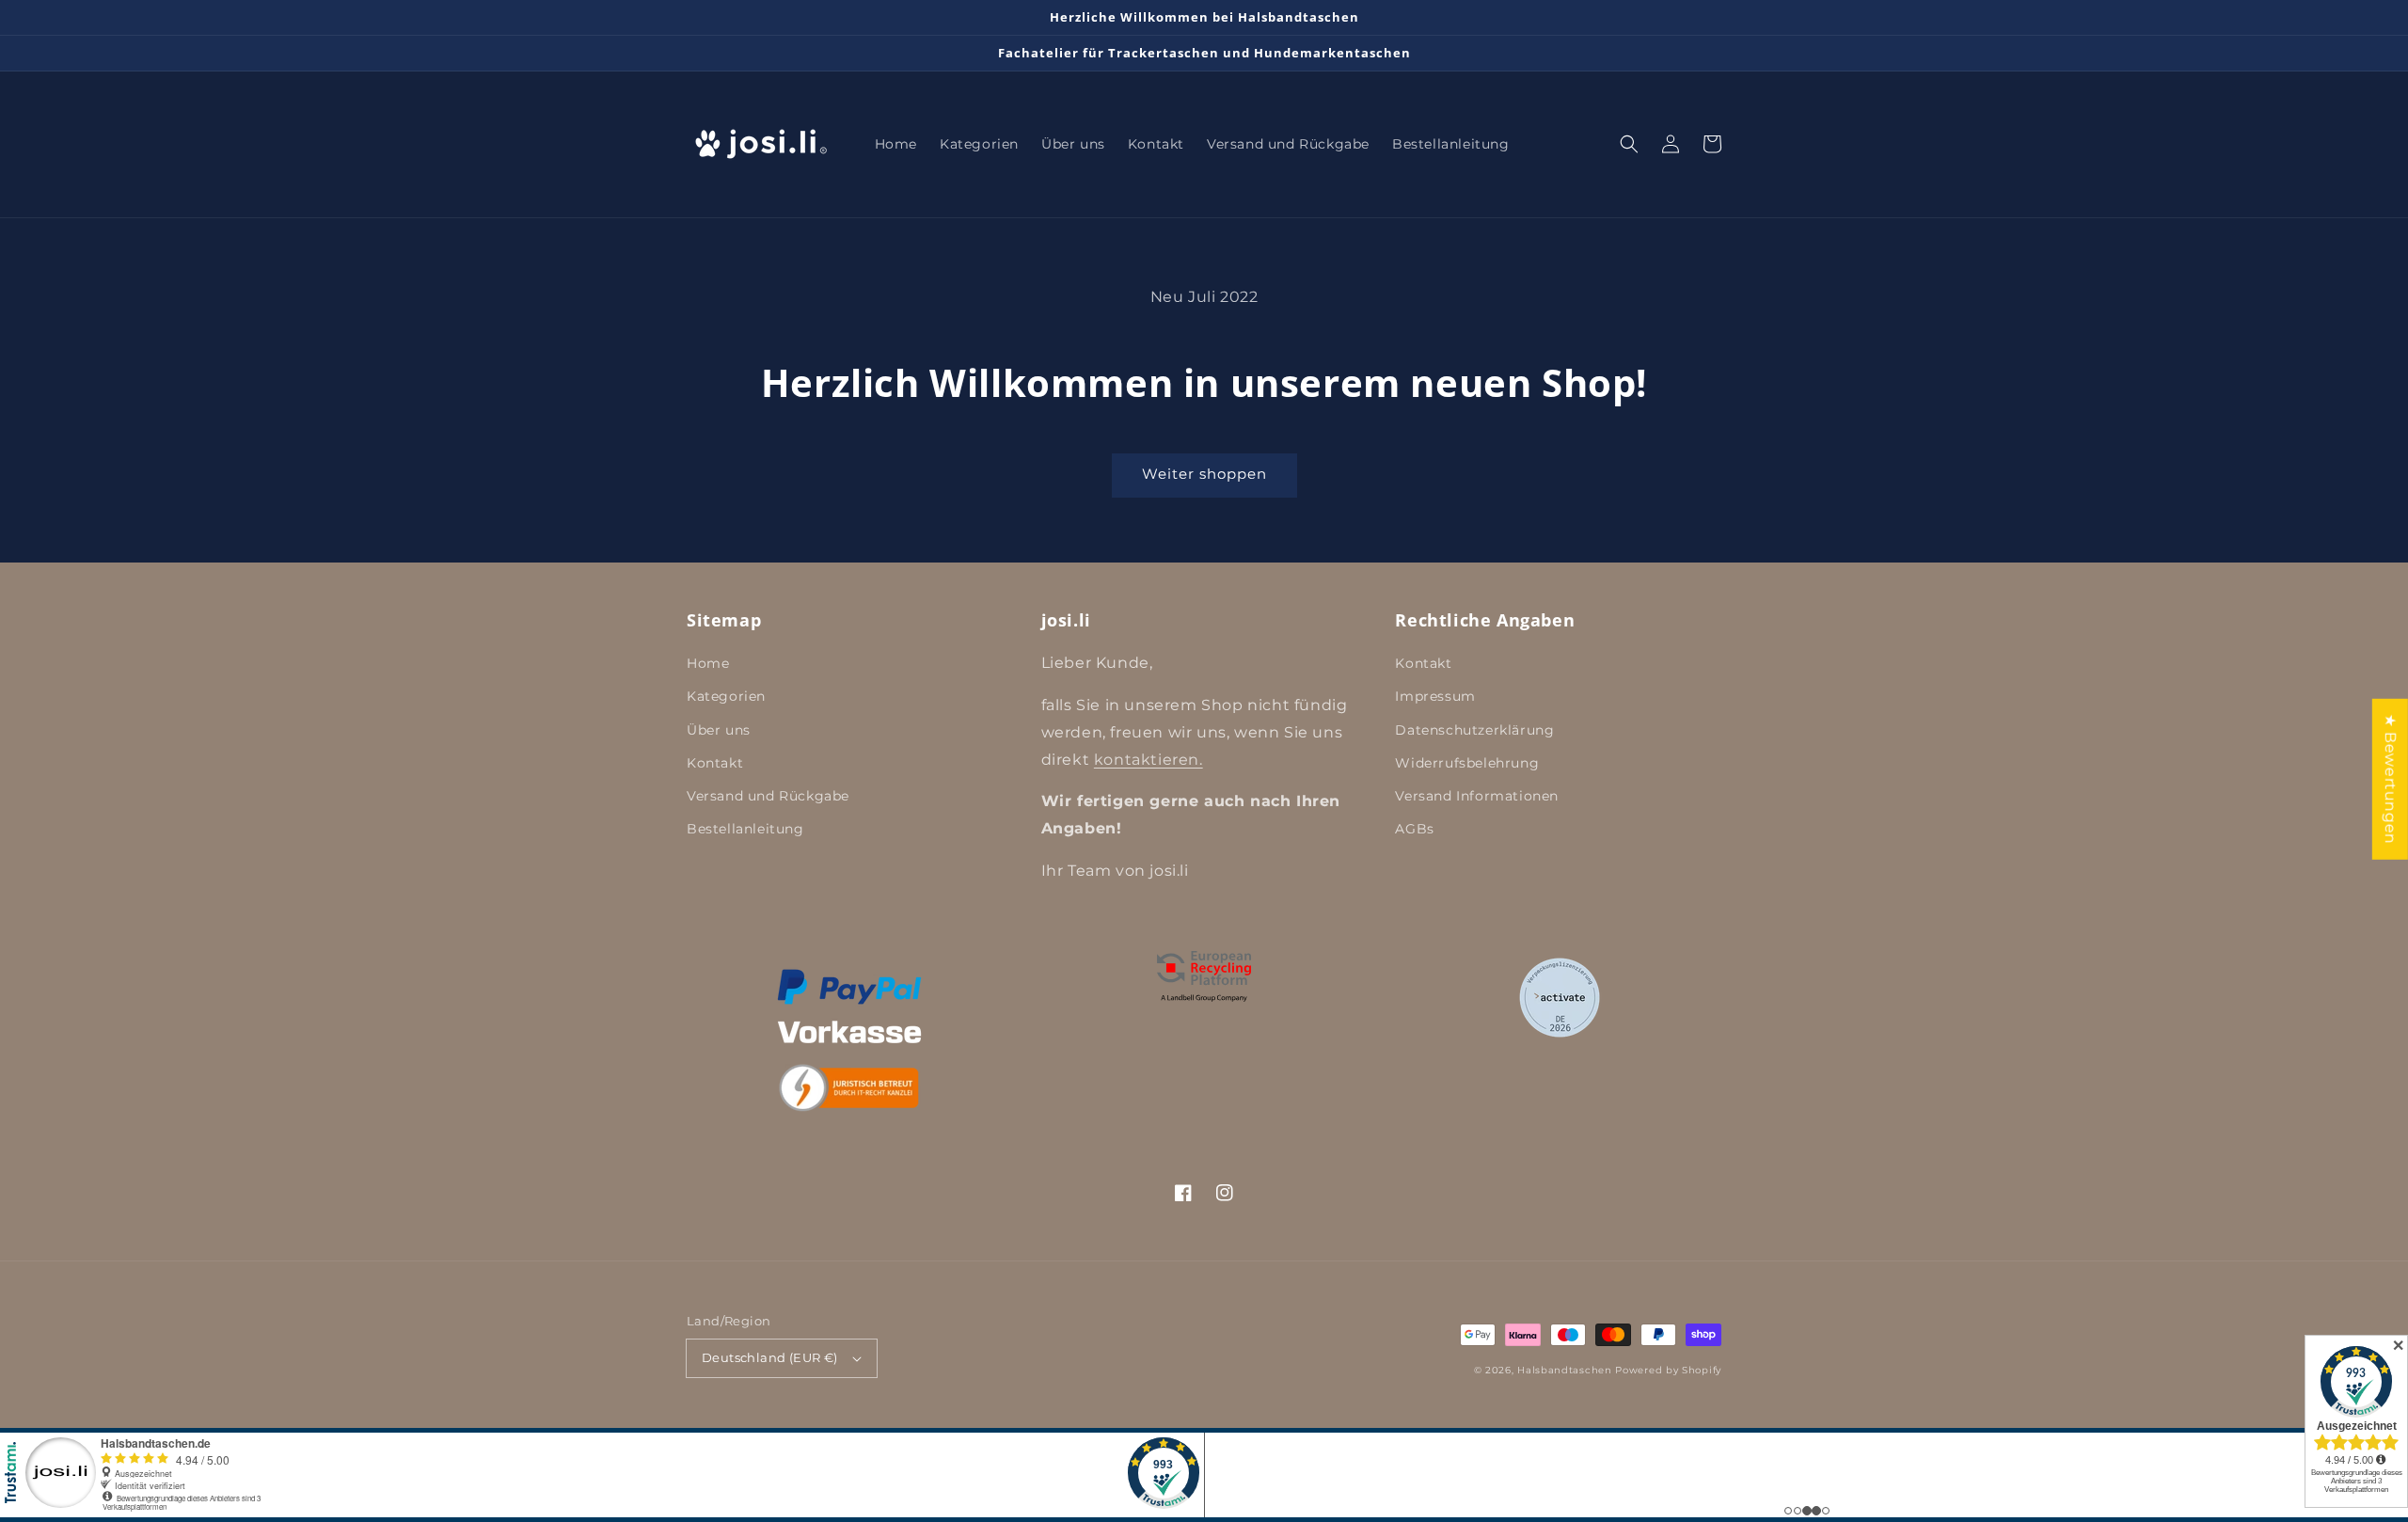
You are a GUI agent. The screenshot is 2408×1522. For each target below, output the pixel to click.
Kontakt (715, 763)
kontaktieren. (1149, 760)
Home (708, 663)
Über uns (719, 730)
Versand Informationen (1477, 796)
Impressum (1435, 696)
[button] (1629, 144)
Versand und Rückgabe (768, 796)
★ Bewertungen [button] (2391, 779)
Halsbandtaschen (1565, 1370)
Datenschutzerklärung (1474, 730)
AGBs (1414, 829)
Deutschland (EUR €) (770, 1357)
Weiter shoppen (1204, 474)
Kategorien (726, 696)
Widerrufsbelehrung (1467, 763)
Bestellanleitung (745, 829)
